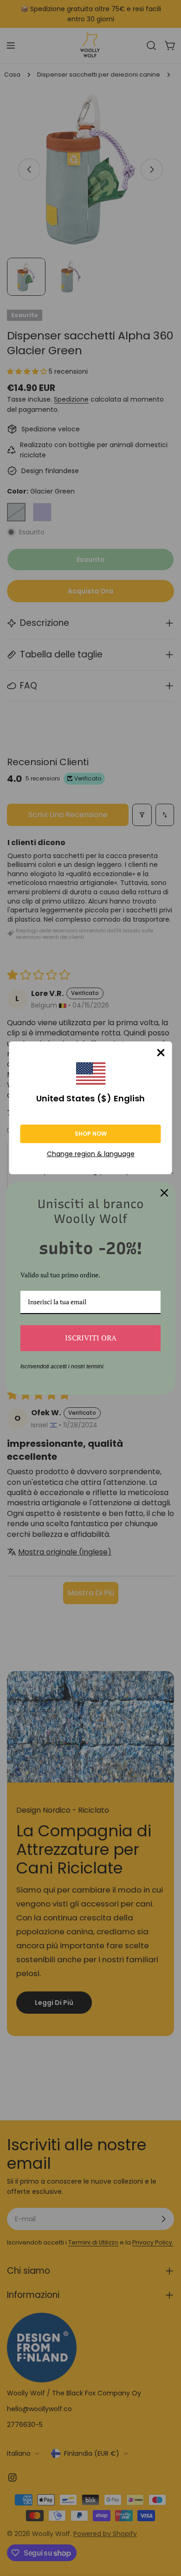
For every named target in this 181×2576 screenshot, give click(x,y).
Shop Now (91, 1134)
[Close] (161, 1053)
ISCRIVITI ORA (91, 1338)
